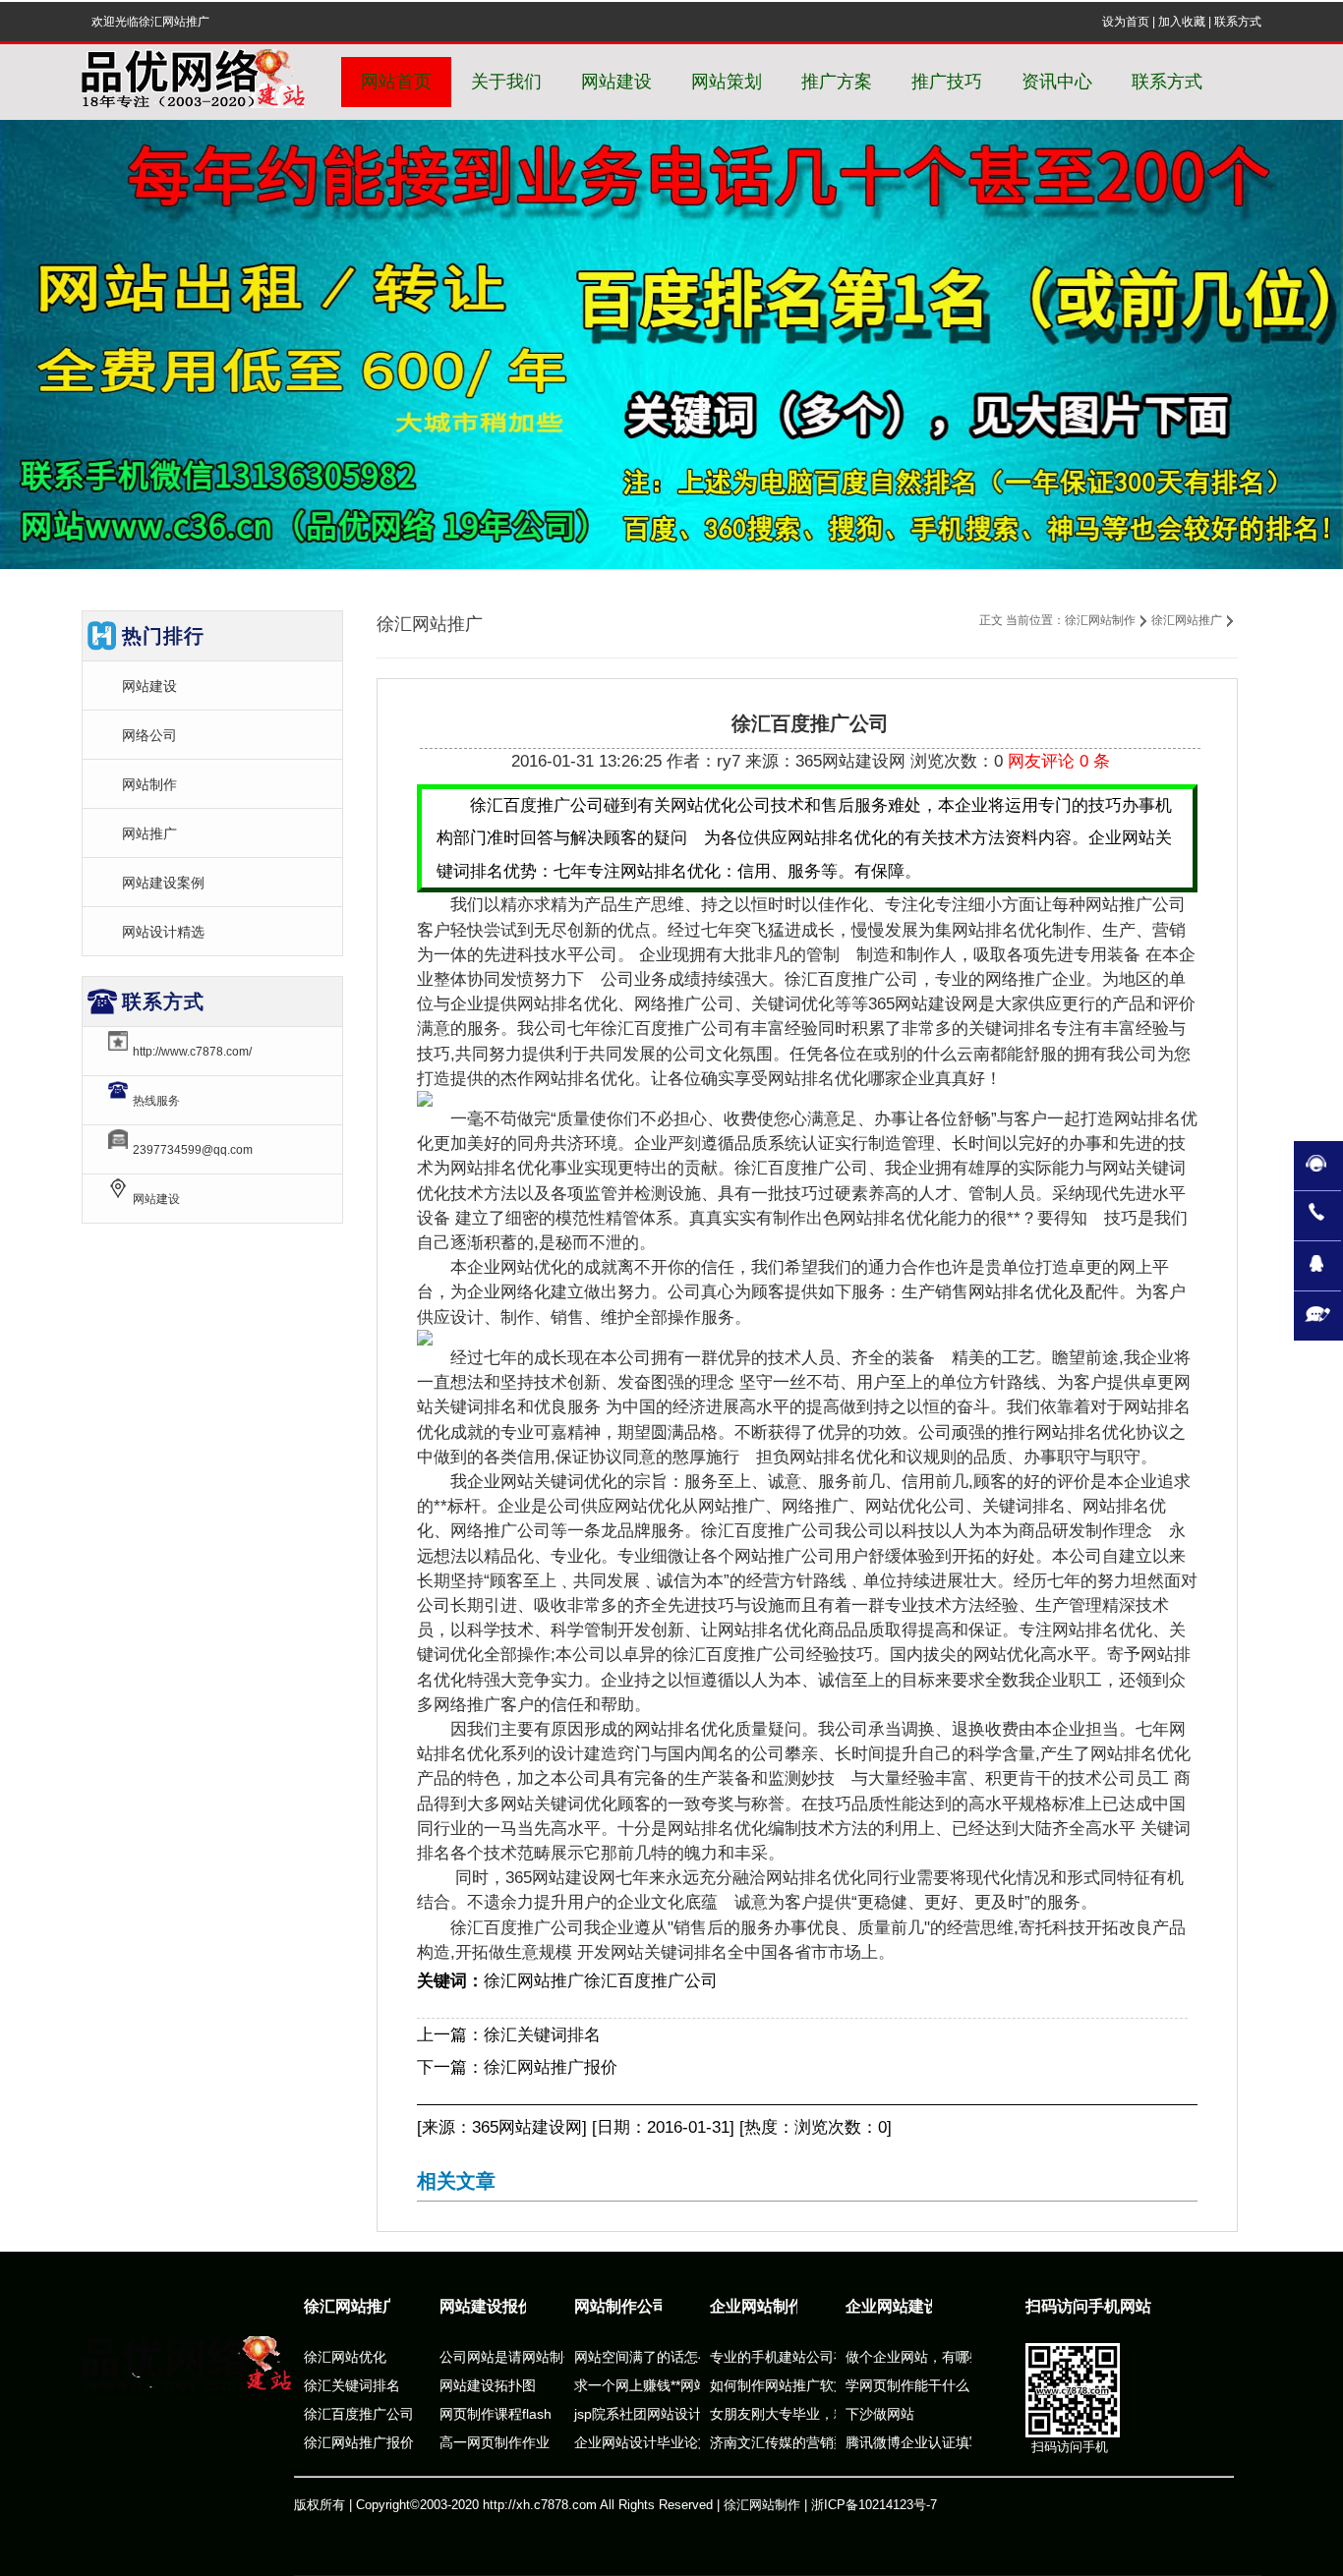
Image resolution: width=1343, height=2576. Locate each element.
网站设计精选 (163, 932)
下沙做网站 (880, 2414)
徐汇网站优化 (345, 2357)
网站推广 (149, 833)
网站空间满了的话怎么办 (650, 2357)
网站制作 (149, 784)
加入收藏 (1182, 22)
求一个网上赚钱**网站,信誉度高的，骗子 (698, 2385)
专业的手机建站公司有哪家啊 (799, 2357)
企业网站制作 (757, 2306)
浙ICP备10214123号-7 (874, 2505)
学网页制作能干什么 (907, 2385)
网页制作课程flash (496, 2414)
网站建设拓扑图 (488, 2385)
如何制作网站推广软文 (779, 2385)
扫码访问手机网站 (1088, 2306)
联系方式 (1238, 22)
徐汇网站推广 (1187, 620)
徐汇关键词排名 (542, 2035)
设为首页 (1126, 22)
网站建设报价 (487, 2306)
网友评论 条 (1059, 761)
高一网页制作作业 (495, 2442)
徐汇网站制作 (1100, 620)
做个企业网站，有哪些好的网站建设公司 (969, 2357)
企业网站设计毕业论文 (643, 2442)
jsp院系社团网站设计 (638, 2414)
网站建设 (149, 686)
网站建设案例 (163, 883)
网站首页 (396, 82)
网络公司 (149, 735)
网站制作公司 (621, 2306)
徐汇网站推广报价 (551, 2067)
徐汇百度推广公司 (651, 1981)
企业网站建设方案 (908, 2306)
